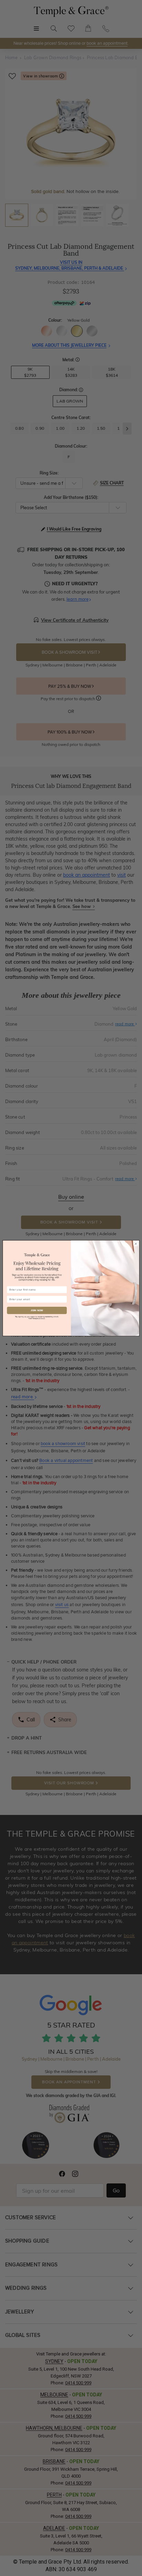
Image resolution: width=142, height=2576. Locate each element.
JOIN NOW (37, 1310)
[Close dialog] (136, 1244)
